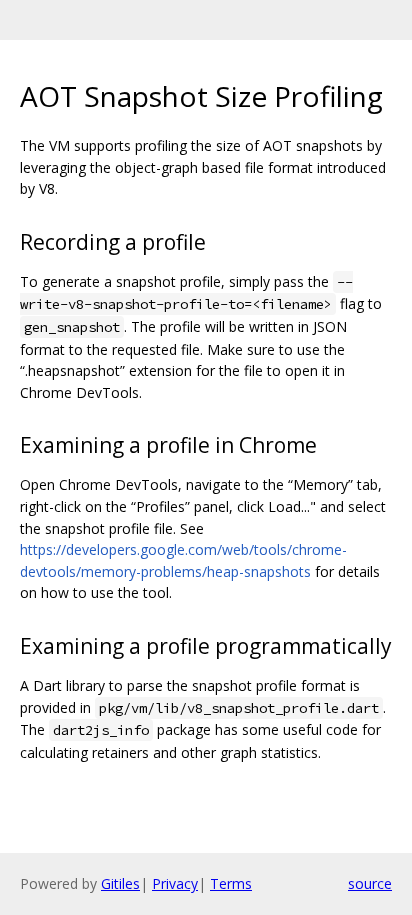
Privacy (175, 883)
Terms (231, 883)
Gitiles (120, 883)
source (370, 883)
